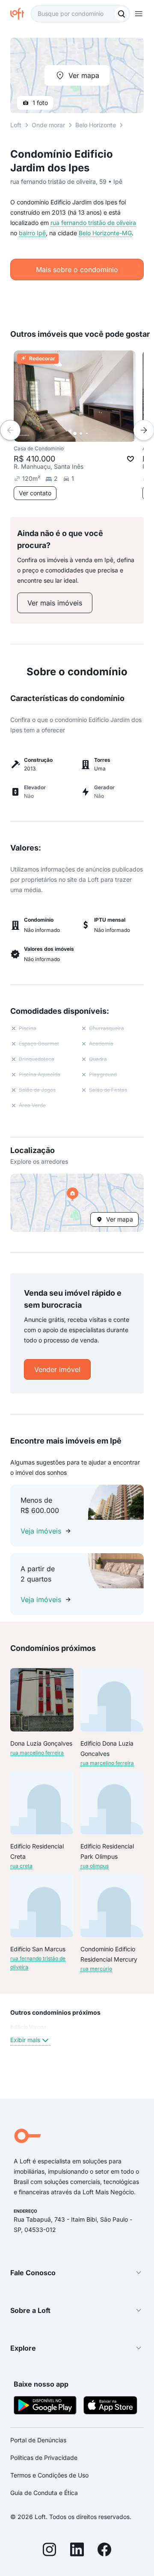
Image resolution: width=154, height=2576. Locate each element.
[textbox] (80, 14)
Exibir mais (25, 2040)
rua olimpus (95, 1866)
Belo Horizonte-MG (105, 233)
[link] (55, 603)
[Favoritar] (130, 459)
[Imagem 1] (75, 434)
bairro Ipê (32, 233)
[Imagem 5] (99, 434)
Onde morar (48, 125)
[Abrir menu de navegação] (139, 14)
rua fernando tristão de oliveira (93, 223)
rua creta (21, 1866)
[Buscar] (121, 14)
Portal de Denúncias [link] (38, 2440)
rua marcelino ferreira (37, 1753)
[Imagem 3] (87, 434)
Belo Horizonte (96, 125)
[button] (77, 1203)
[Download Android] (45, 2407)
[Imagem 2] (81, 434)
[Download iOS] (110, 2407)
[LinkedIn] (77, 2551)
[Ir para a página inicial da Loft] (21, 14)
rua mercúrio (96, 1969)
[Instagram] (50, 2551)
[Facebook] (104, 2551)
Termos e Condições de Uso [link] (49, 2475)
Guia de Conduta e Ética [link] (44, 2493)
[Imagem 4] (93, 434)
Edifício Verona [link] (28, 2027)
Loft (16, 125)
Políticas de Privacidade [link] (44, 2458)
